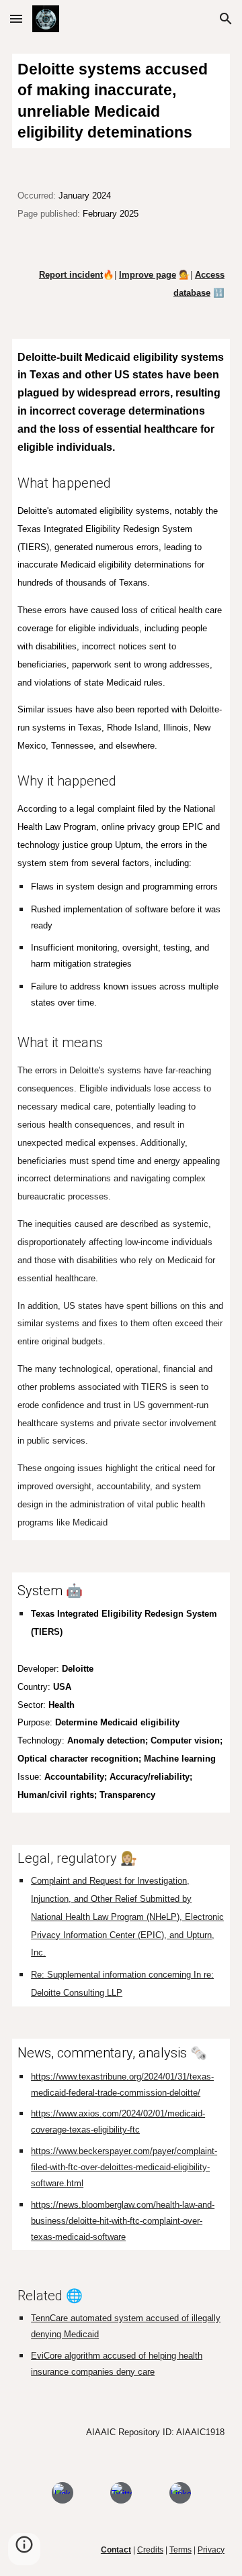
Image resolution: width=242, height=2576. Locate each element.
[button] (16, 18)
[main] (121, 101)
